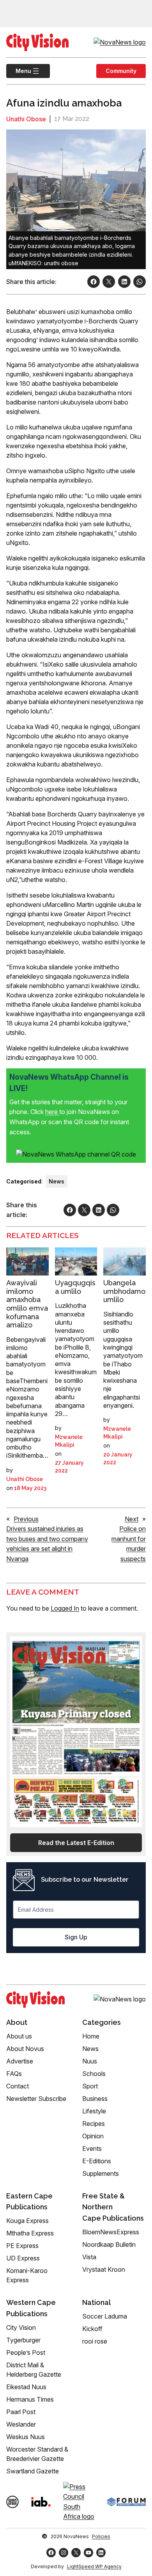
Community (121, 71)
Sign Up (76, 1937)
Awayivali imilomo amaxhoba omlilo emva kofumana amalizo (27, 1304)
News (57, 1181)
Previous (26, 1519)
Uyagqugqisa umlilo (75, 1287)
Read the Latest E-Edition (76, 1843)
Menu (19, 71)
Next (132, 1519)
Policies (101, 2536)
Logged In (65, 1608)
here (52, 1112)
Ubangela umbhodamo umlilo (124, 1291)
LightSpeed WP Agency (94, 2566)
